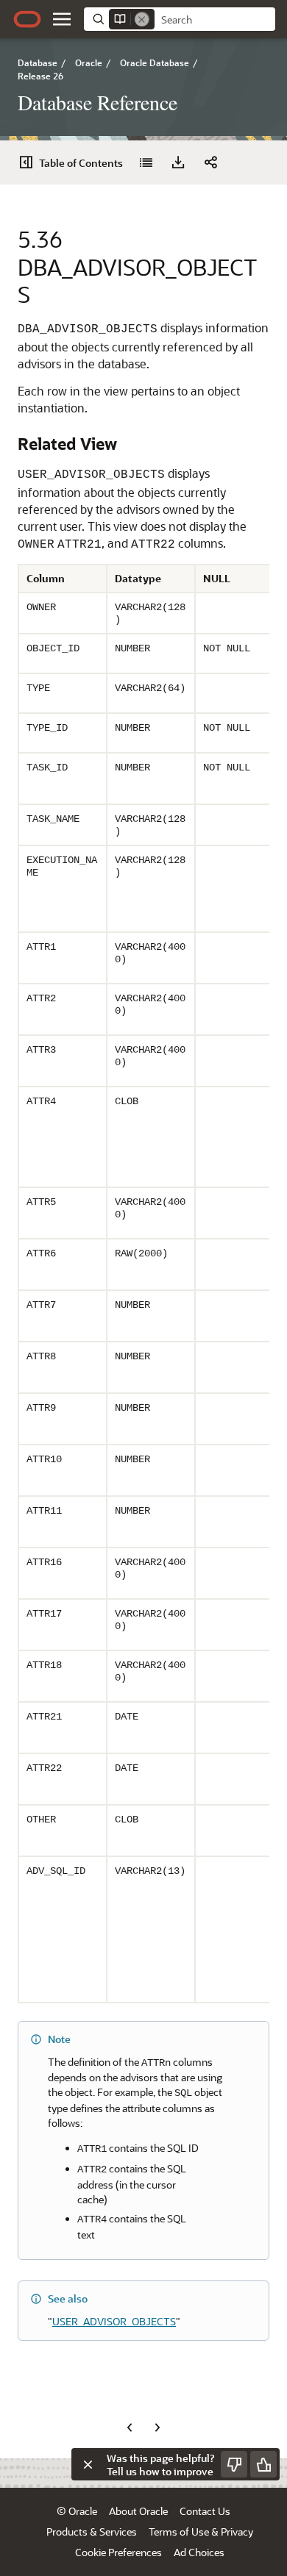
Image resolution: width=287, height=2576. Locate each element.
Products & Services (92, 2532)
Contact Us (205, 2511)
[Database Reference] (146, 162)
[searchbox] (215, 20)
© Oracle (77, 2511)
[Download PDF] (178, 162)
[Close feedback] (88, 2464)
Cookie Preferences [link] (118, 2552)
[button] (62, 19)
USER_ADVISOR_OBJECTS (114, 2321)
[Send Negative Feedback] (234, 2464)
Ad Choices (199, 2552)
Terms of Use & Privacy (201, 2532)
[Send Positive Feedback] (263, 2464)
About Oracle (138, 2511)
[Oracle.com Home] (27, 19)
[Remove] (142, 19)
